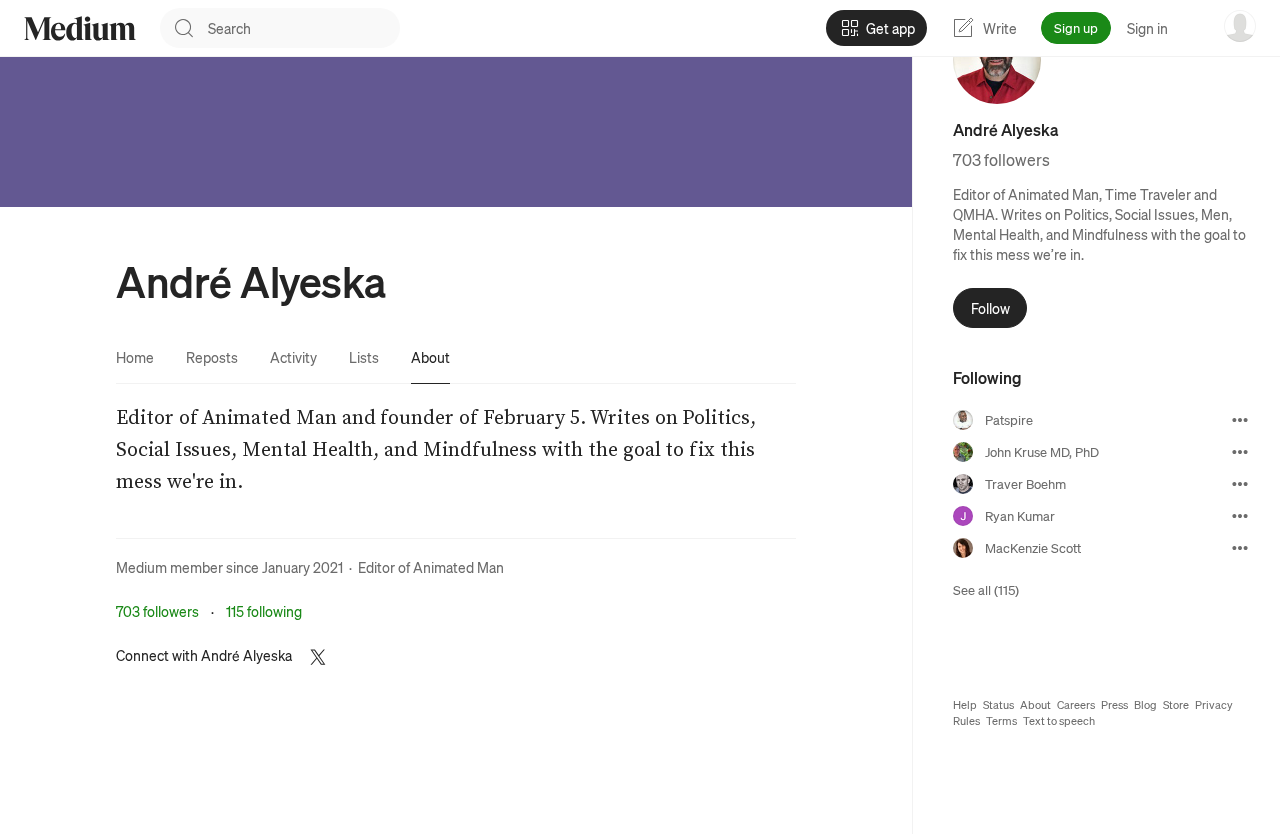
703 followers (157, 611)
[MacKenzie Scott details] (1240, 548)
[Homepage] (80, 28)
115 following (264, 611)
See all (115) (986, 589)
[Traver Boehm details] (1240, 484)
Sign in (1147, 28)
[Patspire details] (1240, 420)
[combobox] (304, 28)
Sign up (1076, 27)
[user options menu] (1240, 26)
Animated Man (458, 567)
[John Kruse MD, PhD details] (1240, 452)
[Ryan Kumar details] (1240, 516)
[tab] (135, 357)
